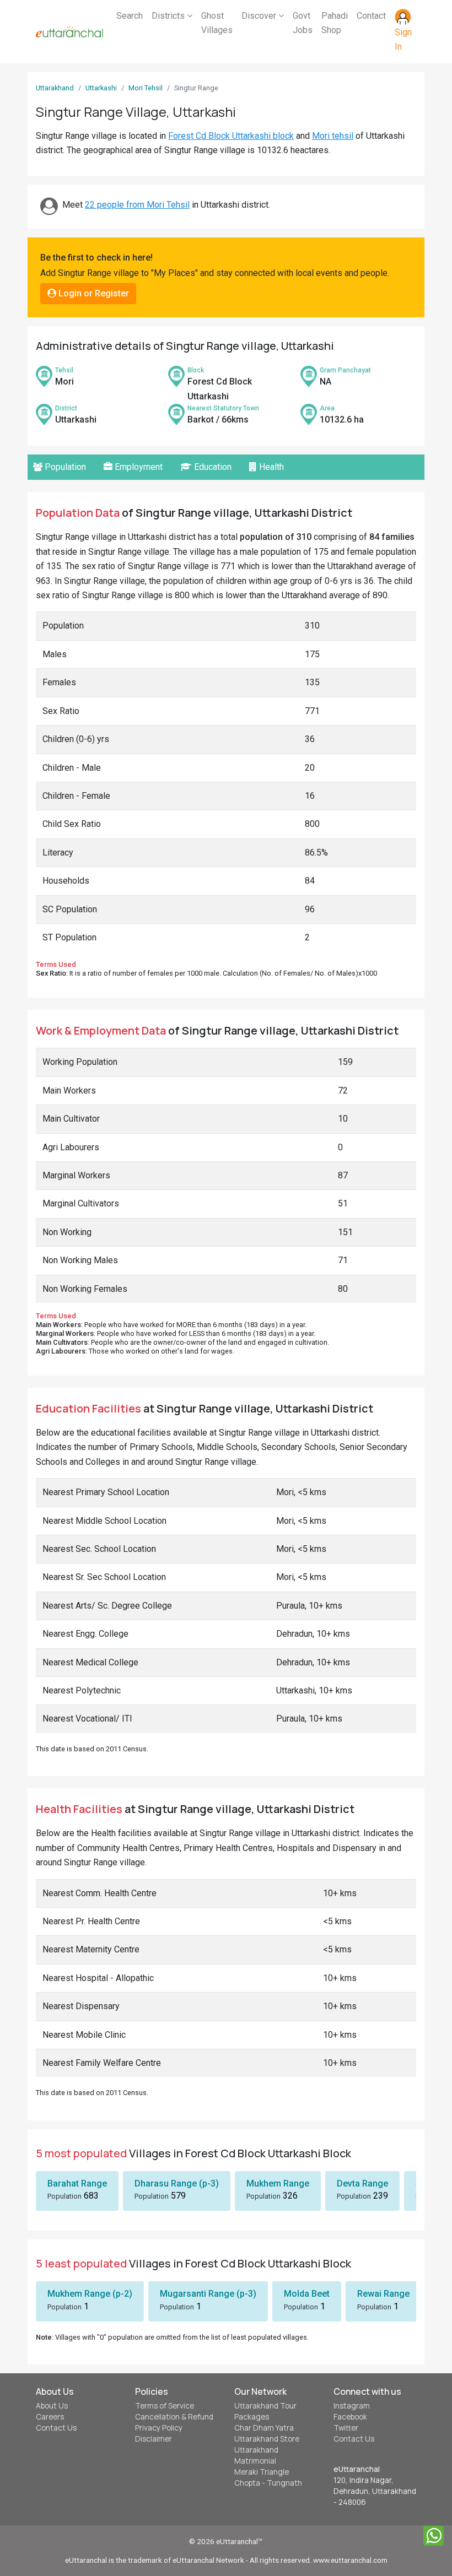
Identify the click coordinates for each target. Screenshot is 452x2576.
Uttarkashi (101, 88)
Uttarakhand (55, 88)
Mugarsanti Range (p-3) (208, 2294)
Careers (50, 2417)
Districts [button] (169, 16)
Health (270, 467)
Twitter (346, 2428)
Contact (371, 16)
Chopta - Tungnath (268, 2483)
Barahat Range (77, 2183)
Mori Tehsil (146, 88)
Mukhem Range (278, 2183)
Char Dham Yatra (264, 2428)
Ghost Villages (217, 23)
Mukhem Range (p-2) (90, 2294)
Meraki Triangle (262, 2472)
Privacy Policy (159, 2428)
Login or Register (93, 293)
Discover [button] (260, 16)
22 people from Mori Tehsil (137, 205)
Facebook (350, 2417)
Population (64, 467)
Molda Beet (307, 2294)
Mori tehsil (333, 136)
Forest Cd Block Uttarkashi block (231, 136)
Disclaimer (154, 2439)
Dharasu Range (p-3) (177, 2183)
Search (130, 16)
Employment (138, 467)
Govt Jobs (303, 23)
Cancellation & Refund (174, 2417)
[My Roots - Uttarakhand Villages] (69, 32)
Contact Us (56, 2428)
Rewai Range (383, 2294)
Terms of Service (165, 2406)
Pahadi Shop (335, 23)
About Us (52, 2406)
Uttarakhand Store (267, 2439)
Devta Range (362, 2183)
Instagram (352, 2406)
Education (212, 467)
